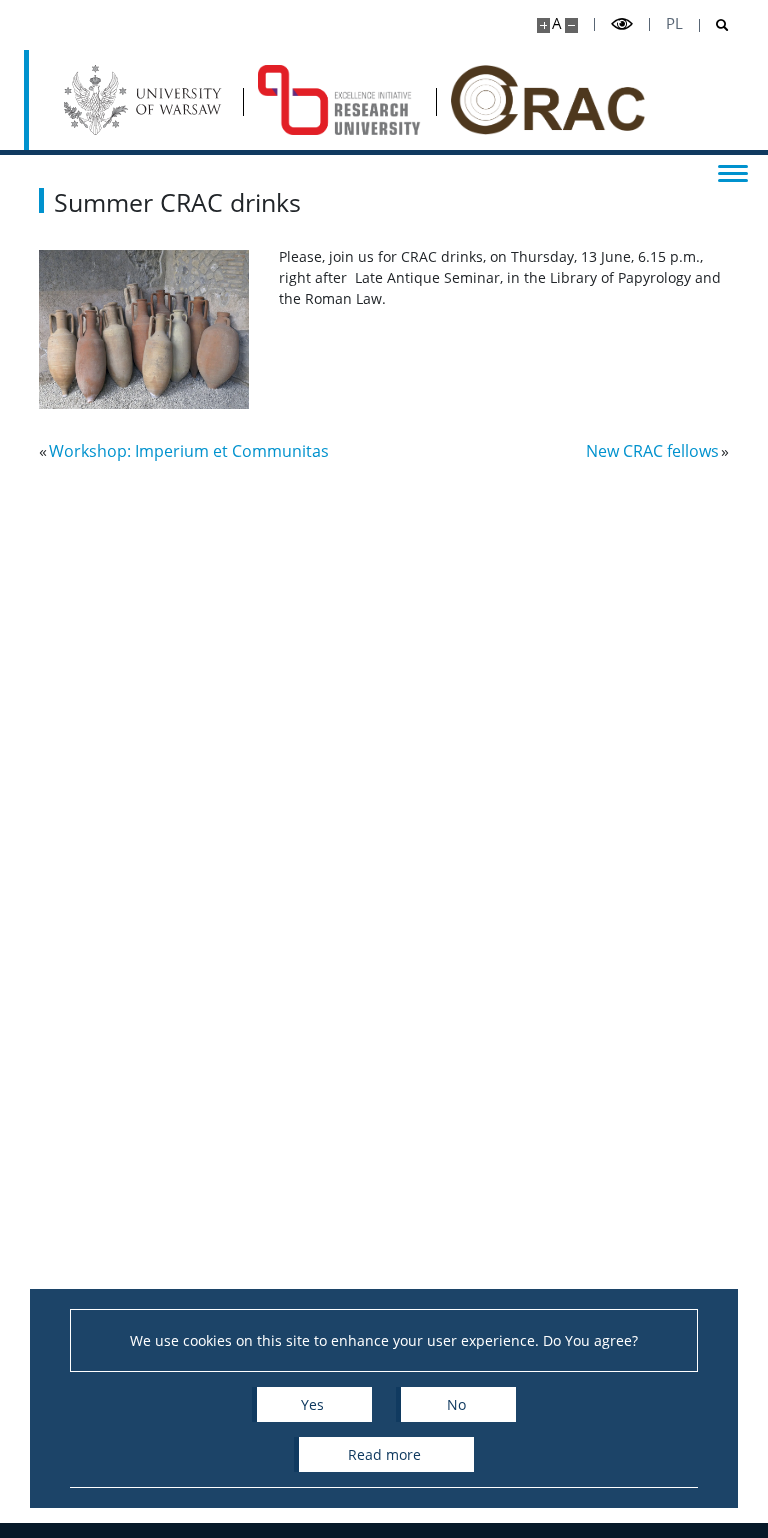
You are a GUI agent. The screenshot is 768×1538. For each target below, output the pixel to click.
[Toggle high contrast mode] (622, 24)
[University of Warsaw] (146, 100)
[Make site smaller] (571, 25)
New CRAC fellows (652, 451)
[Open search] (714, 25)
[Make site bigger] (543, 25)
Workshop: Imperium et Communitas (189, 451)
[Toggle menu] (733, 172)
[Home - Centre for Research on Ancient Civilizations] (339, 100)
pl (674, 23)
